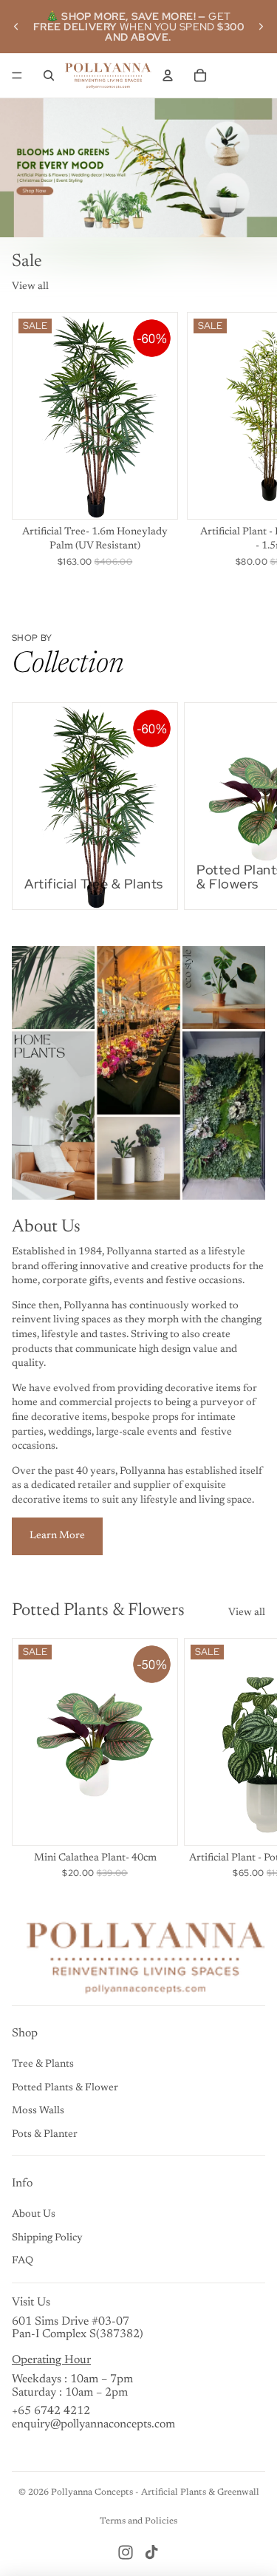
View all (30, 287)
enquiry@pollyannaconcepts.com (93, 2424)
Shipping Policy (47, 2238)
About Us (34, 2215)
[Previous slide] (16, 27)
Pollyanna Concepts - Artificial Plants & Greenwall (155, 2492)
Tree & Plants (43, 2064)
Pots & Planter (45, 2135)
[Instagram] (126, 2552)
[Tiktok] (151, 2552)
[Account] (168, 75)
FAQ (23, 2261)
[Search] (49, 75)
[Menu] (17, 75)
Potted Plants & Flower (65, 2088)
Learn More (57, 1536)
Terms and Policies (138, 2521)
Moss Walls (38, 2111)
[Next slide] (261, 27)
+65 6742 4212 (51, 2411)
